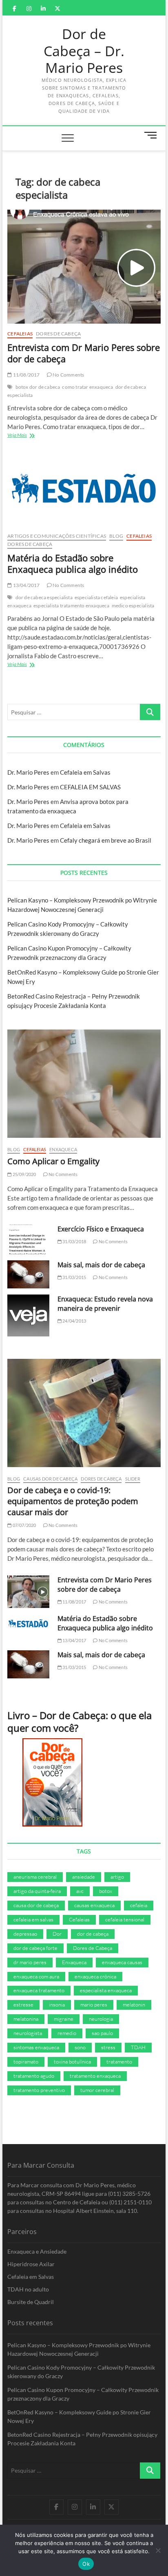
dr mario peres (30, 1962)
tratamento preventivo (39, 2090)
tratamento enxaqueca (95, 2076)
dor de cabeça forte (35, 1948)
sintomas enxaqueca (36, 2047)
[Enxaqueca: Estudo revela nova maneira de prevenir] (28, 1315)
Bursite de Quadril (31, 2302)
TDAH (138, 2047)
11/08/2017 (26, 375)
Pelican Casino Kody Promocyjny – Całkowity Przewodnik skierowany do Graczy (81, 2372)
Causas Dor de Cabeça (50, 1479)
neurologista (28, 2033)
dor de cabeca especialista (44, 597)
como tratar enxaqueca (87, 387)
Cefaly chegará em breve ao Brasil (106, 840)
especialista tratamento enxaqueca (72, 606)
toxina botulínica (72, 2061)
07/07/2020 (24, 1525)
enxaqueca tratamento (39, 1990)
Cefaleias (20, 334)
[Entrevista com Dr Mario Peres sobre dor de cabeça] (84, 267)
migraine (64, 2019)
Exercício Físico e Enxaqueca (101, 1229)
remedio (67, 2033)
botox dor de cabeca (38, 387)
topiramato (26, 2061)
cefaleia (139, 1905)
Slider (133, 1479)
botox (106, 1891)
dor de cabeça (93, 1934)
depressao (25, 1934)
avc (80, 1891)
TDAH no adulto (28, 2289)
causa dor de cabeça (36, 1905)
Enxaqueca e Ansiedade (37, 2251)
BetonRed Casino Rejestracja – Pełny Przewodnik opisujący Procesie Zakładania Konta (82, 2439)
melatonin (134, 2004)
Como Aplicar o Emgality (53, 1161)
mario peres (94, 2004)
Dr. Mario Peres (28, 772)
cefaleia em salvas (33, 1919)
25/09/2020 (24, 1174)
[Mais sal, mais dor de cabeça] (28, 1274)
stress (108, 2047)
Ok (86, 2564)
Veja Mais (27, 436)
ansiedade (84, 1877)
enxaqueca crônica (95, 1976)
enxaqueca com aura (36, 1976)
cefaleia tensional (125, 1919)
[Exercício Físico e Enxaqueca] (28, 1239)
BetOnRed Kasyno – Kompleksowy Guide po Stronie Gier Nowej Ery (79, 2416)
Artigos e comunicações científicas (57, 536)
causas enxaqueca (94, 1905)
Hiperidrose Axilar (31, 2264)
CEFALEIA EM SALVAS (90, 787)
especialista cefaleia (96, 597)
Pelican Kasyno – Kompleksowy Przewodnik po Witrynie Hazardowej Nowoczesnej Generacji (79, 2349)
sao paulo (102, 2033)
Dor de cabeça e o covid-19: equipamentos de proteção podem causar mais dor (73, 1501)
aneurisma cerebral (35, 1877)
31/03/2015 (74, 1277)
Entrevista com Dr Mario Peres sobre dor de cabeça (84, 353)
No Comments (68, 375)
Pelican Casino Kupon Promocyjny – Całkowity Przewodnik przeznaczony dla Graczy (83, 2394)
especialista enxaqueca (106, 1990)
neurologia (101, 2019)
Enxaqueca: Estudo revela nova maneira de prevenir (105, 1304)
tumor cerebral (97, 2090)
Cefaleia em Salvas (85, 772)
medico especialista (133, 606)
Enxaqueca (63, 1149)
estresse (23, 2004)
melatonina (26, 2019)
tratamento (119, 2061)
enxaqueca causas (122, 1962)
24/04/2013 (74, 1321)
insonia (57, 2004)
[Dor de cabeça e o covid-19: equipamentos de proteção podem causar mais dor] (84, 1413)
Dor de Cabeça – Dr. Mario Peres (84, 51)
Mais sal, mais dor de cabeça (101, 1265)
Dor (57, 1934)
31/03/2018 (74, 1241)
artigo (117, 1877)
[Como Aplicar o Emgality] (84, 1084)
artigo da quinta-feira (37, 1891)
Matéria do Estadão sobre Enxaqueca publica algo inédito (73, 563)
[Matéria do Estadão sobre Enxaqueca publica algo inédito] (84, 491)
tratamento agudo (34, 2076)
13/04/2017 (26, 585)
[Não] (158, 2550)
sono (80, 2047)
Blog (116, 536)
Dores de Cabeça (58, 334)
